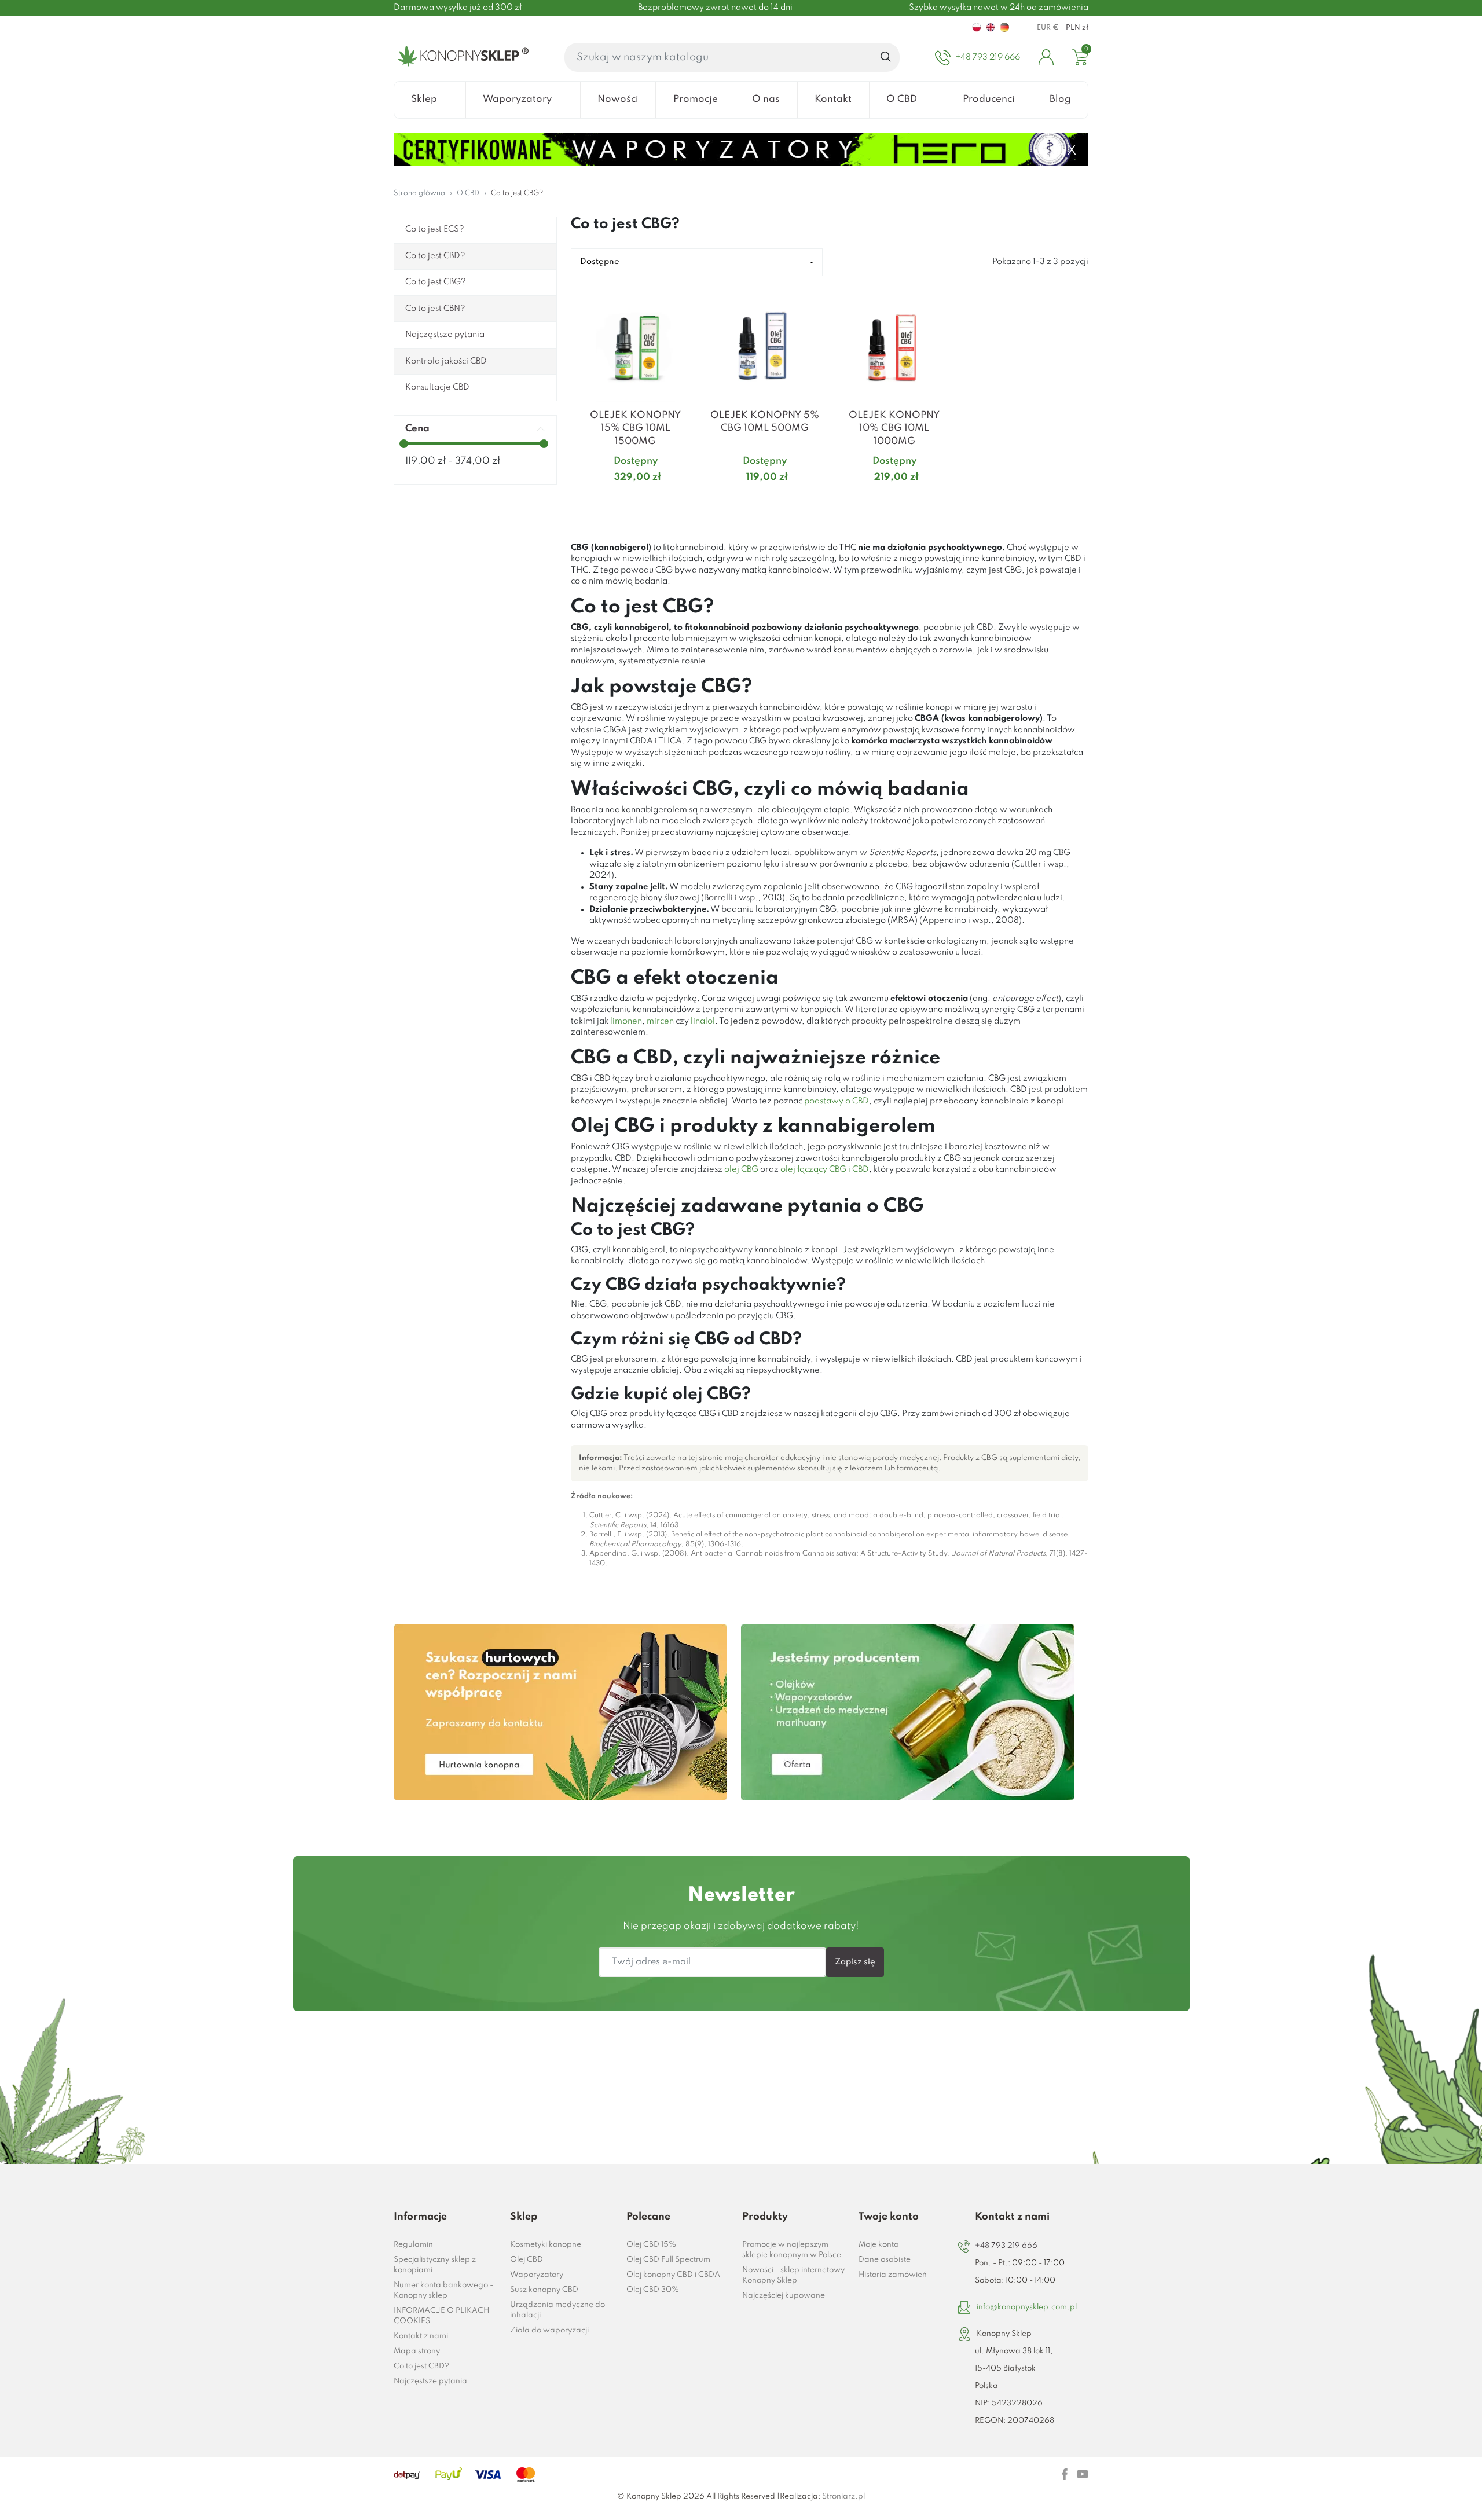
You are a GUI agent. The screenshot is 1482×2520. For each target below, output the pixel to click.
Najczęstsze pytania (445, 335)
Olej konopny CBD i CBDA (673, 2275)
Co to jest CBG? (436, 282)
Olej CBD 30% (653, 2290)
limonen (626, 1021)
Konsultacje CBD (437, 387)
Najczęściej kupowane (784, 2296)
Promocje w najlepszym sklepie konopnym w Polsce (792, 2250)
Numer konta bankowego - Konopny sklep (443, 2290)
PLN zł (1077, 28)
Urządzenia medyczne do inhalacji (557, 2310)
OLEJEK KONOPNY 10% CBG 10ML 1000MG (894, 428)
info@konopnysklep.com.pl (1027, 2307)
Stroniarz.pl (843, 2497)
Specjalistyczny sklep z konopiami (435, 2265)
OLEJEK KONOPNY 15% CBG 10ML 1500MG (635, 428)
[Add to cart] (686, 500)
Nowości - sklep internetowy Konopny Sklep (793, 2275)
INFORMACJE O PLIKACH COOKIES (441, 2316)
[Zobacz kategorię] (560, 1712)
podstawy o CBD (837, 1101)
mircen (660, 1021)
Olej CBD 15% (651, 2245)
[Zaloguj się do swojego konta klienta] (1046, 57)
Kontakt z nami (421, 2336)
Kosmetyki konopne (546, 2245)
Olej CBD (527, 2260)
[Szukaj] (886, 57)
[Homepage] (461, 57)
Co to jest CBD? (435, 256)
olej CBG (741, 1169)
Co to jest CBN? (435, 309)
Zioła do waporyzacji (549, 2330)
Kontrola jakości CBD (446, 361)
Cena (417, 429)
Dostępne (600, 262)
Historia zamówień (893, 2275)
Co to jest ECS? (435, 229)
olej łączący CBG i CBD (825, 1169)
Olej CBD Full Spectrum (668, 2260)
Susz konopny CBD (544, 2290)
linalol (703, 1021)
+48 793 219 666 (1006, 2246)
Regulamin (413, 2245)
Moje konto (878, 2245)
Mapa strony (417, 2351)
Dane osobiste (885, 2260)
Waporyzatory (537, 2275)
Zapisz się (855, 1962)
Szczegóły (621, 500)
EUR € (1048, 28)
